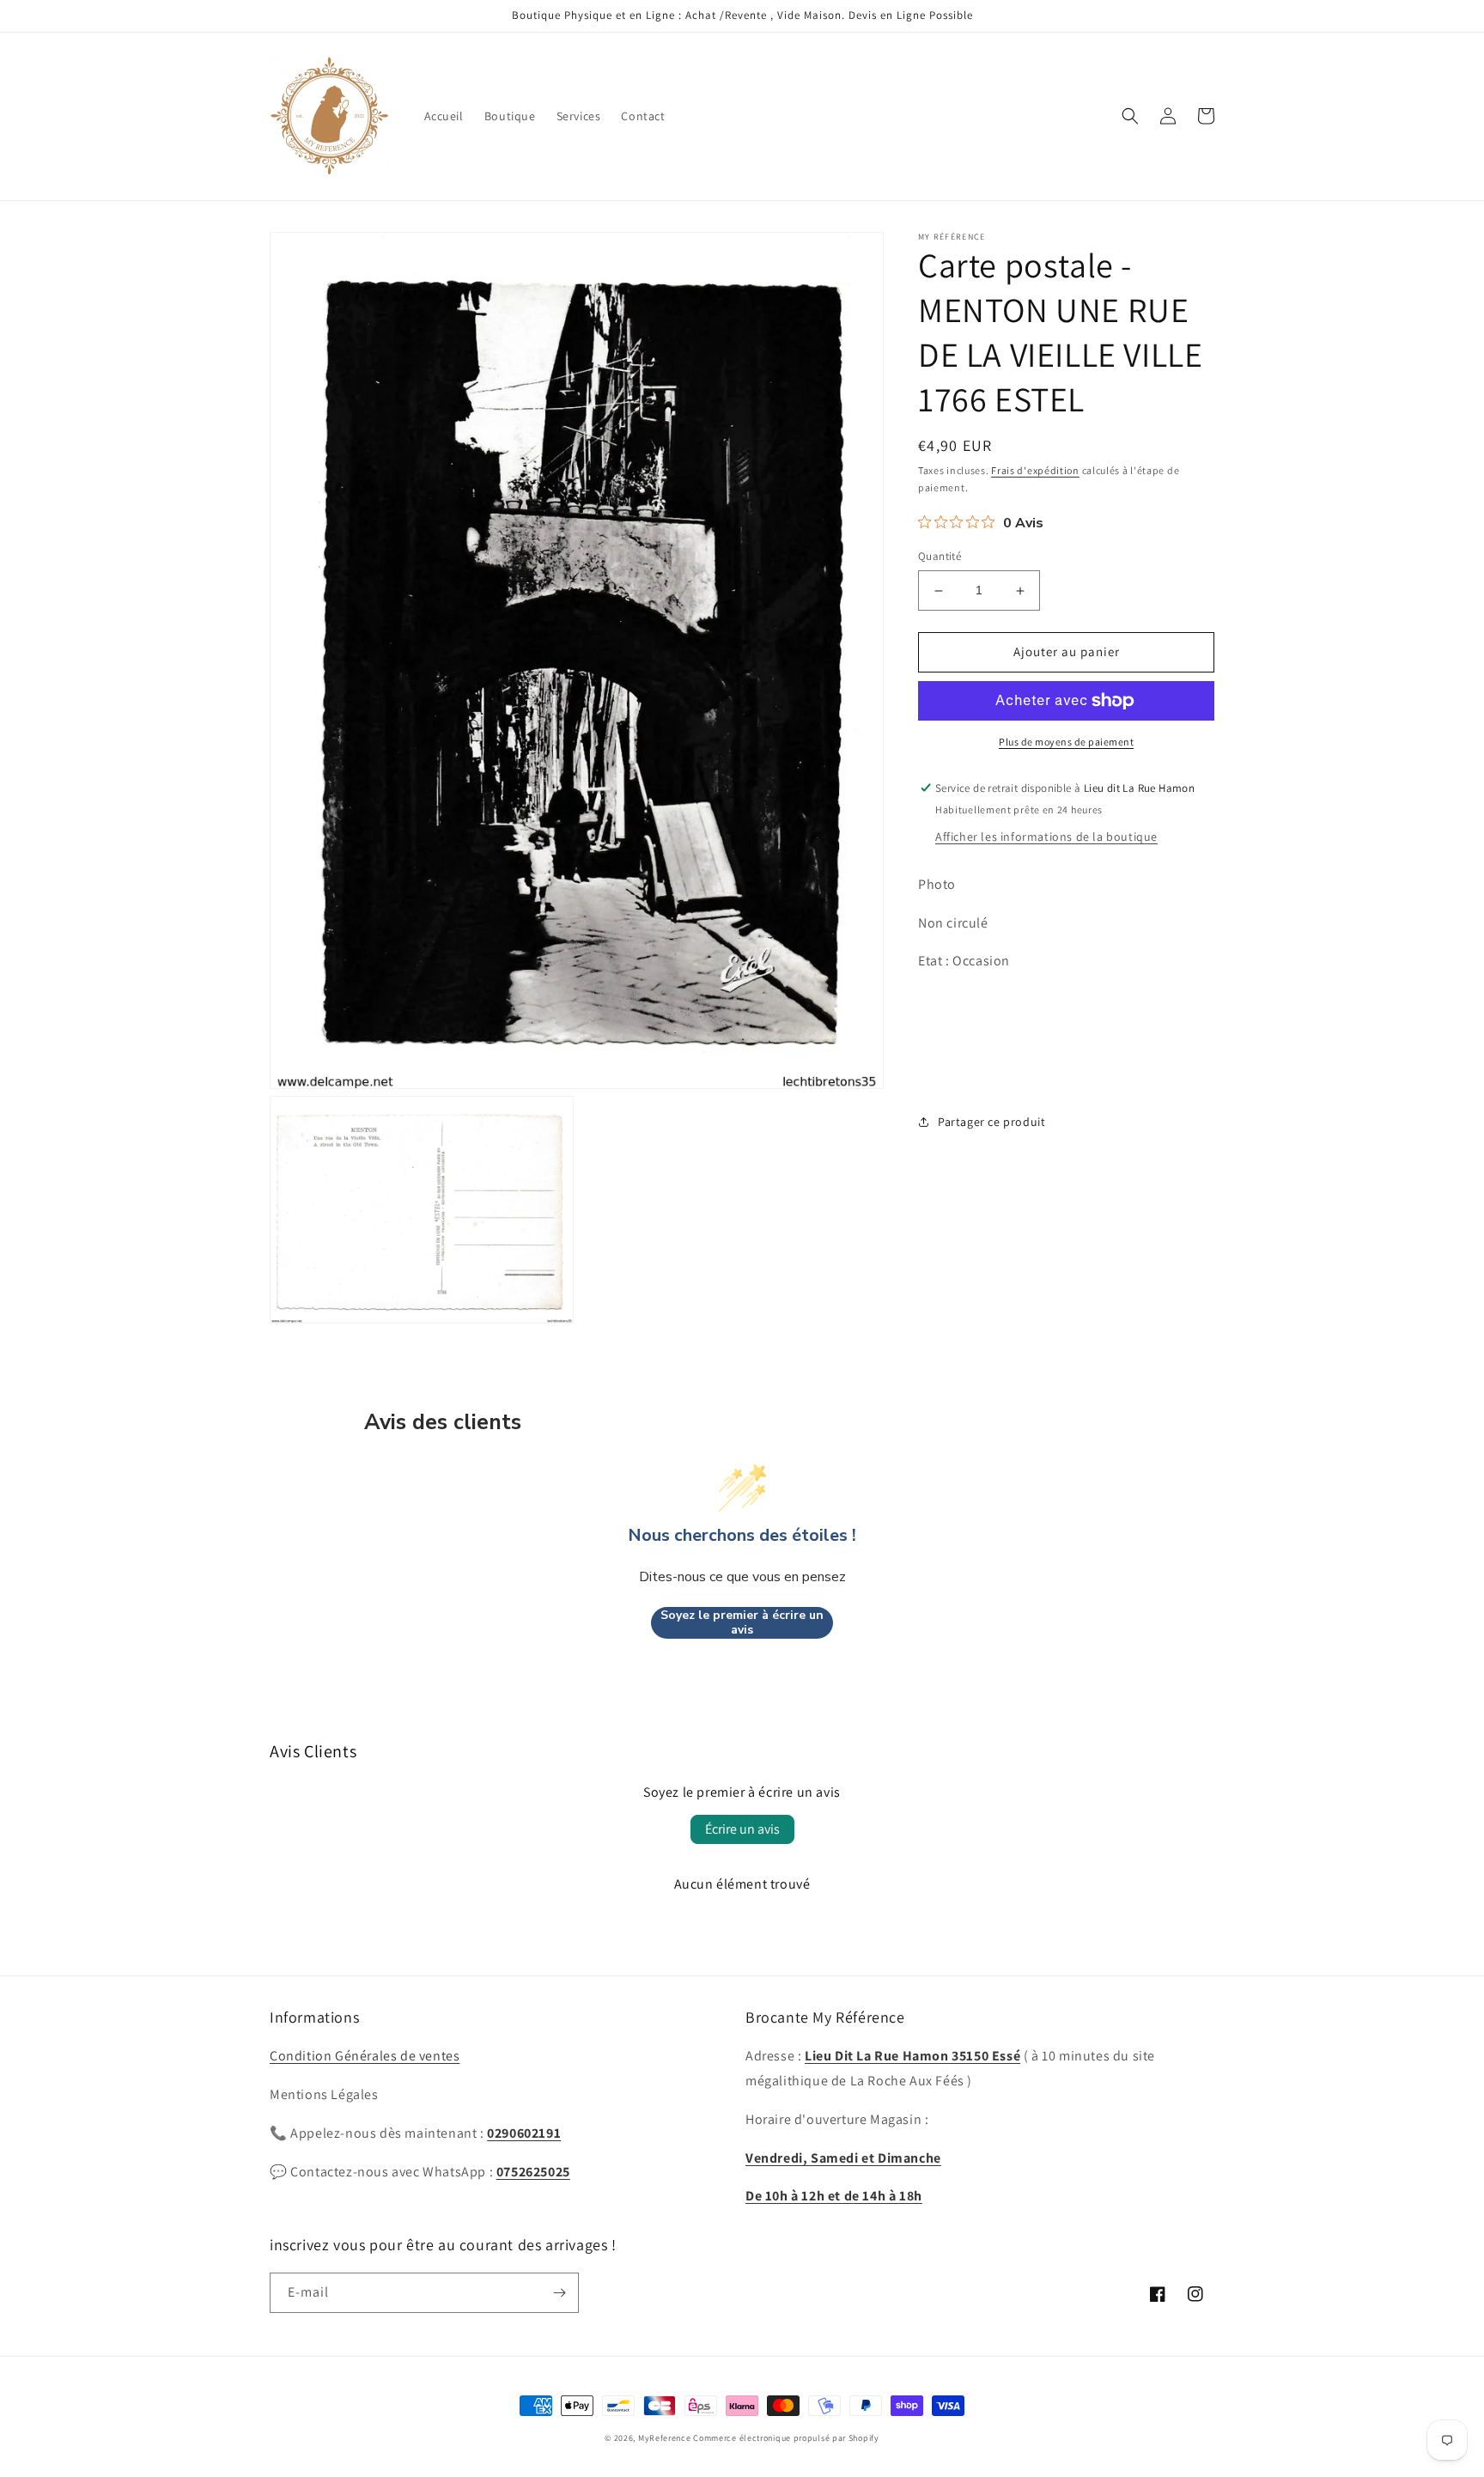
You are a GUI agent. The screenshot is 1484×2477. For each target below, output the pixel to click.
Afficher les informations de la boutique (1046, 837)
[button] (1130, 116)
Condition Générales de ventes (365, 2056)
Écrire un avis (742, 1829)
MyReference (665, 2438)
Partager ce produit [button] (991, 1122)
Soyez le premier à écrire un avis (742, 1623)
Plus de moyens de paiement (1066, 742)
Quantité (940, 557)
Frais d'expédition (1035, 470)
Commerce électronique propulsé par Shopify (786, 2438)
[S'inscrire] (559, 2293)
